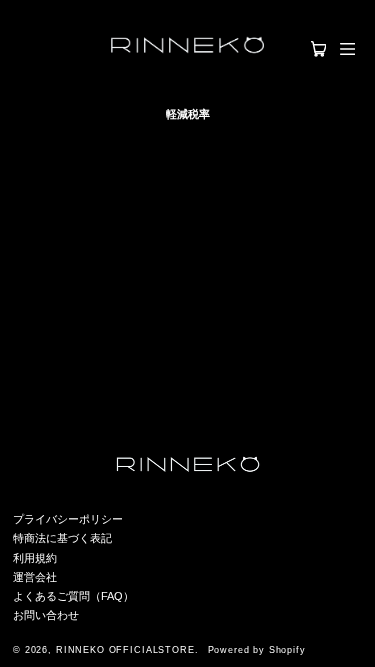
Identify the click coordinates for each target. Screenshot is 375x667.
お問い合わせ (46, 615)
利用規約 (35, 558)
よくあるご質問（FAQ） (73, 596)
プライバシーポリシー (68, 519)
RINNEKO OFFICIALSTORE (125, 650)
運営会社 (35, 577)
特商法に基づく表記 (62, 538)
